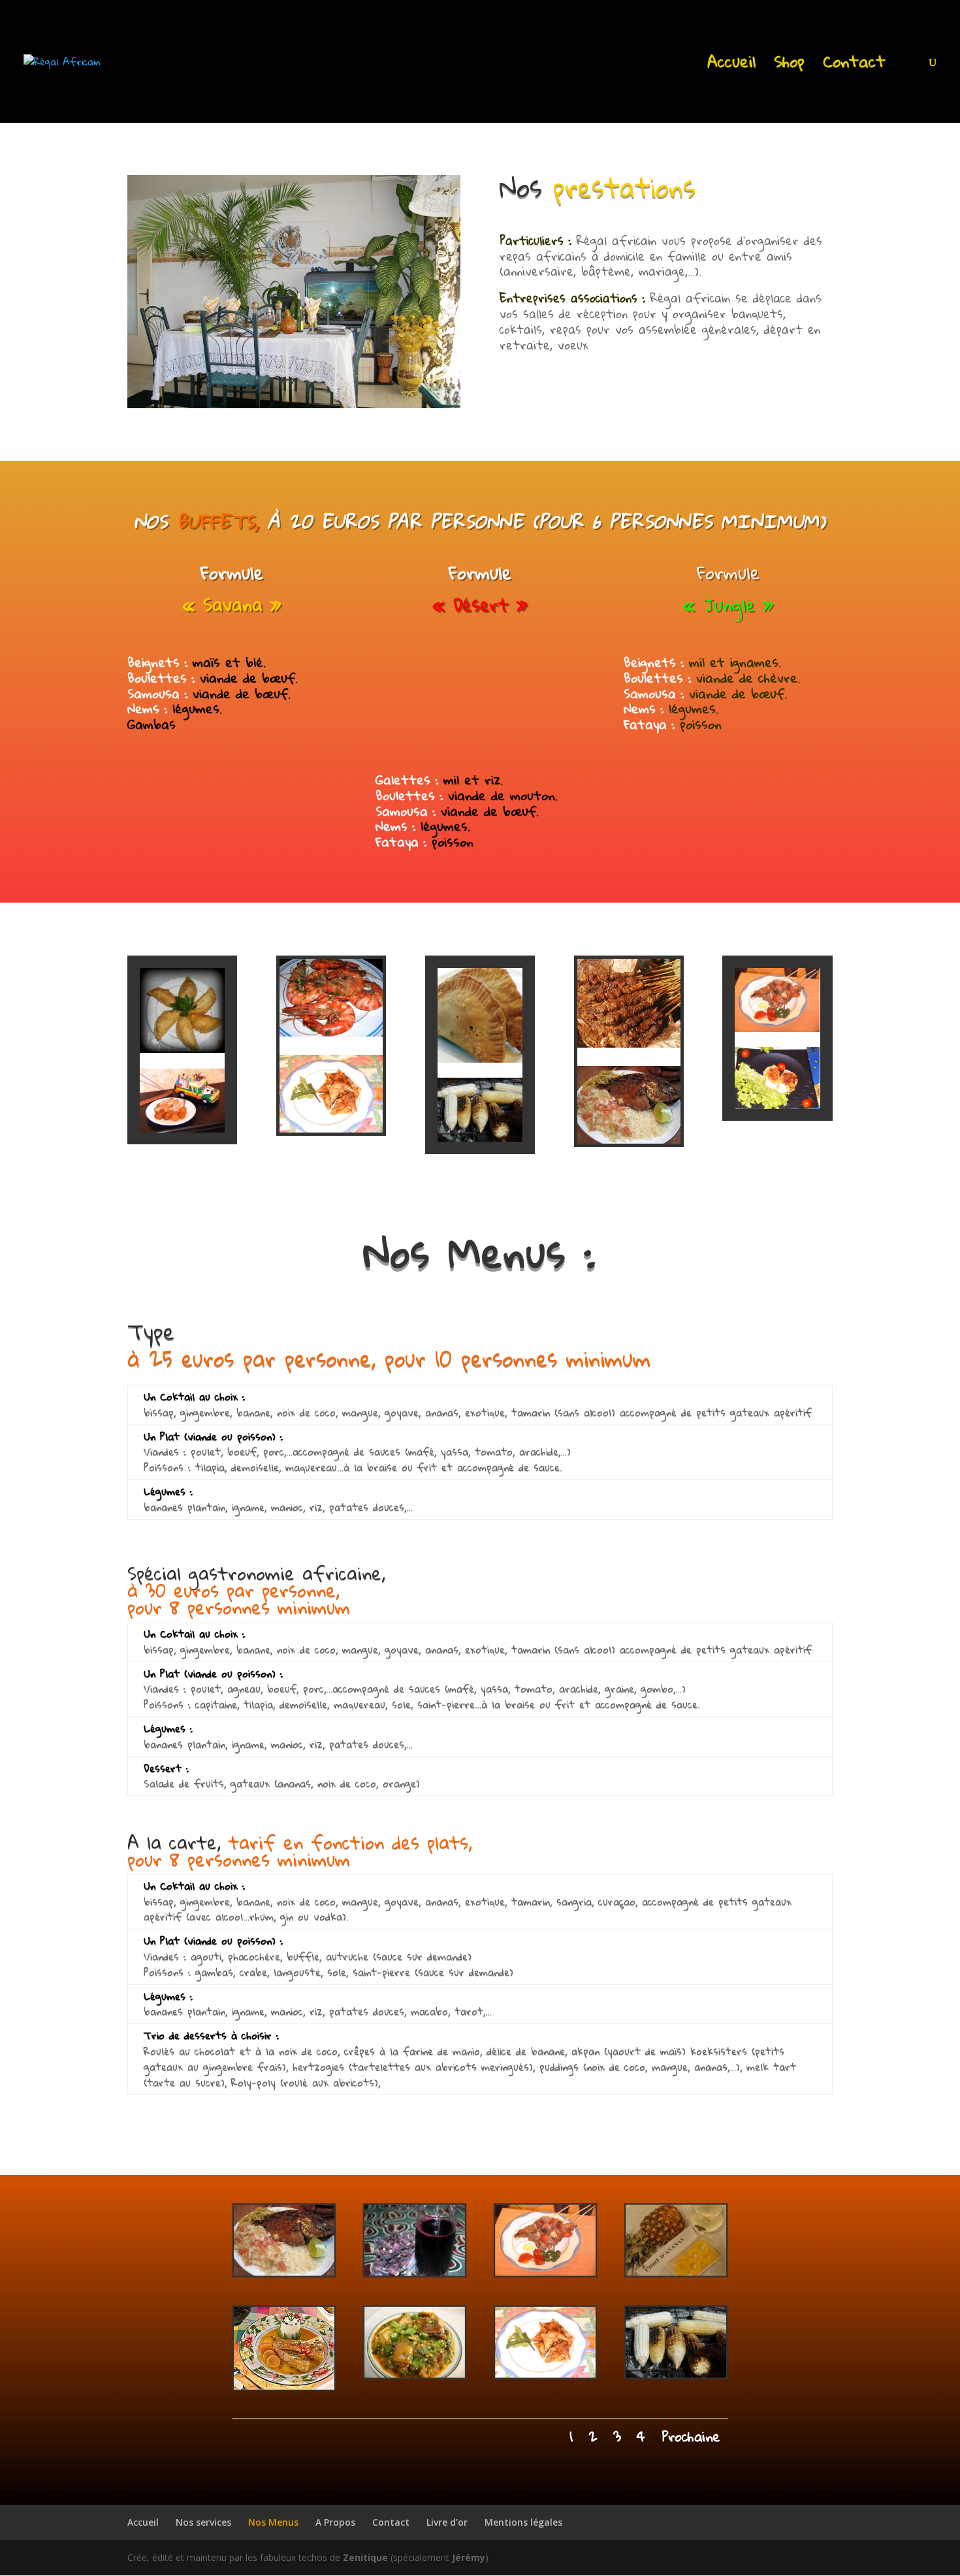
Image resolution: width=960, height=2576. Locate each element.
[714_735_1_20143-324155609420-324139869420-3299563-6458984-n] (283, 2273)
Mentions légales (523, 2522)
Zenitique (365, 2557)
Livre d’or (447, 2522)
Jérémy (469, 2557)
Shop (789, 66)
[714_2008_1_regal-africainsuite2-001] (545, 2375)
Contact (854, 66)
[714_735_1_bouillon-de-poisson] (283, 2387)
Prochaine (691, 2437)
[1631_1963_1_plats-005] (676, 2273)
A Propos (335, 2522)
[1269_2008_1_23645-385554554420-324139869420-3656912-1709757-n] (676, 2375)
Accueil (731, 66)
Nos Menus (273, 2522)
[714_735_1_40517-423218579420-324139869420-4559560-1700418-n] (415, 2375)
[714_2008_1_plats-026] (545, 2273)
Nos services (203, 2522)
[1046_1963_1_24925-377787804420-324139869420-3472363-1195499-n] (415, 2273)
